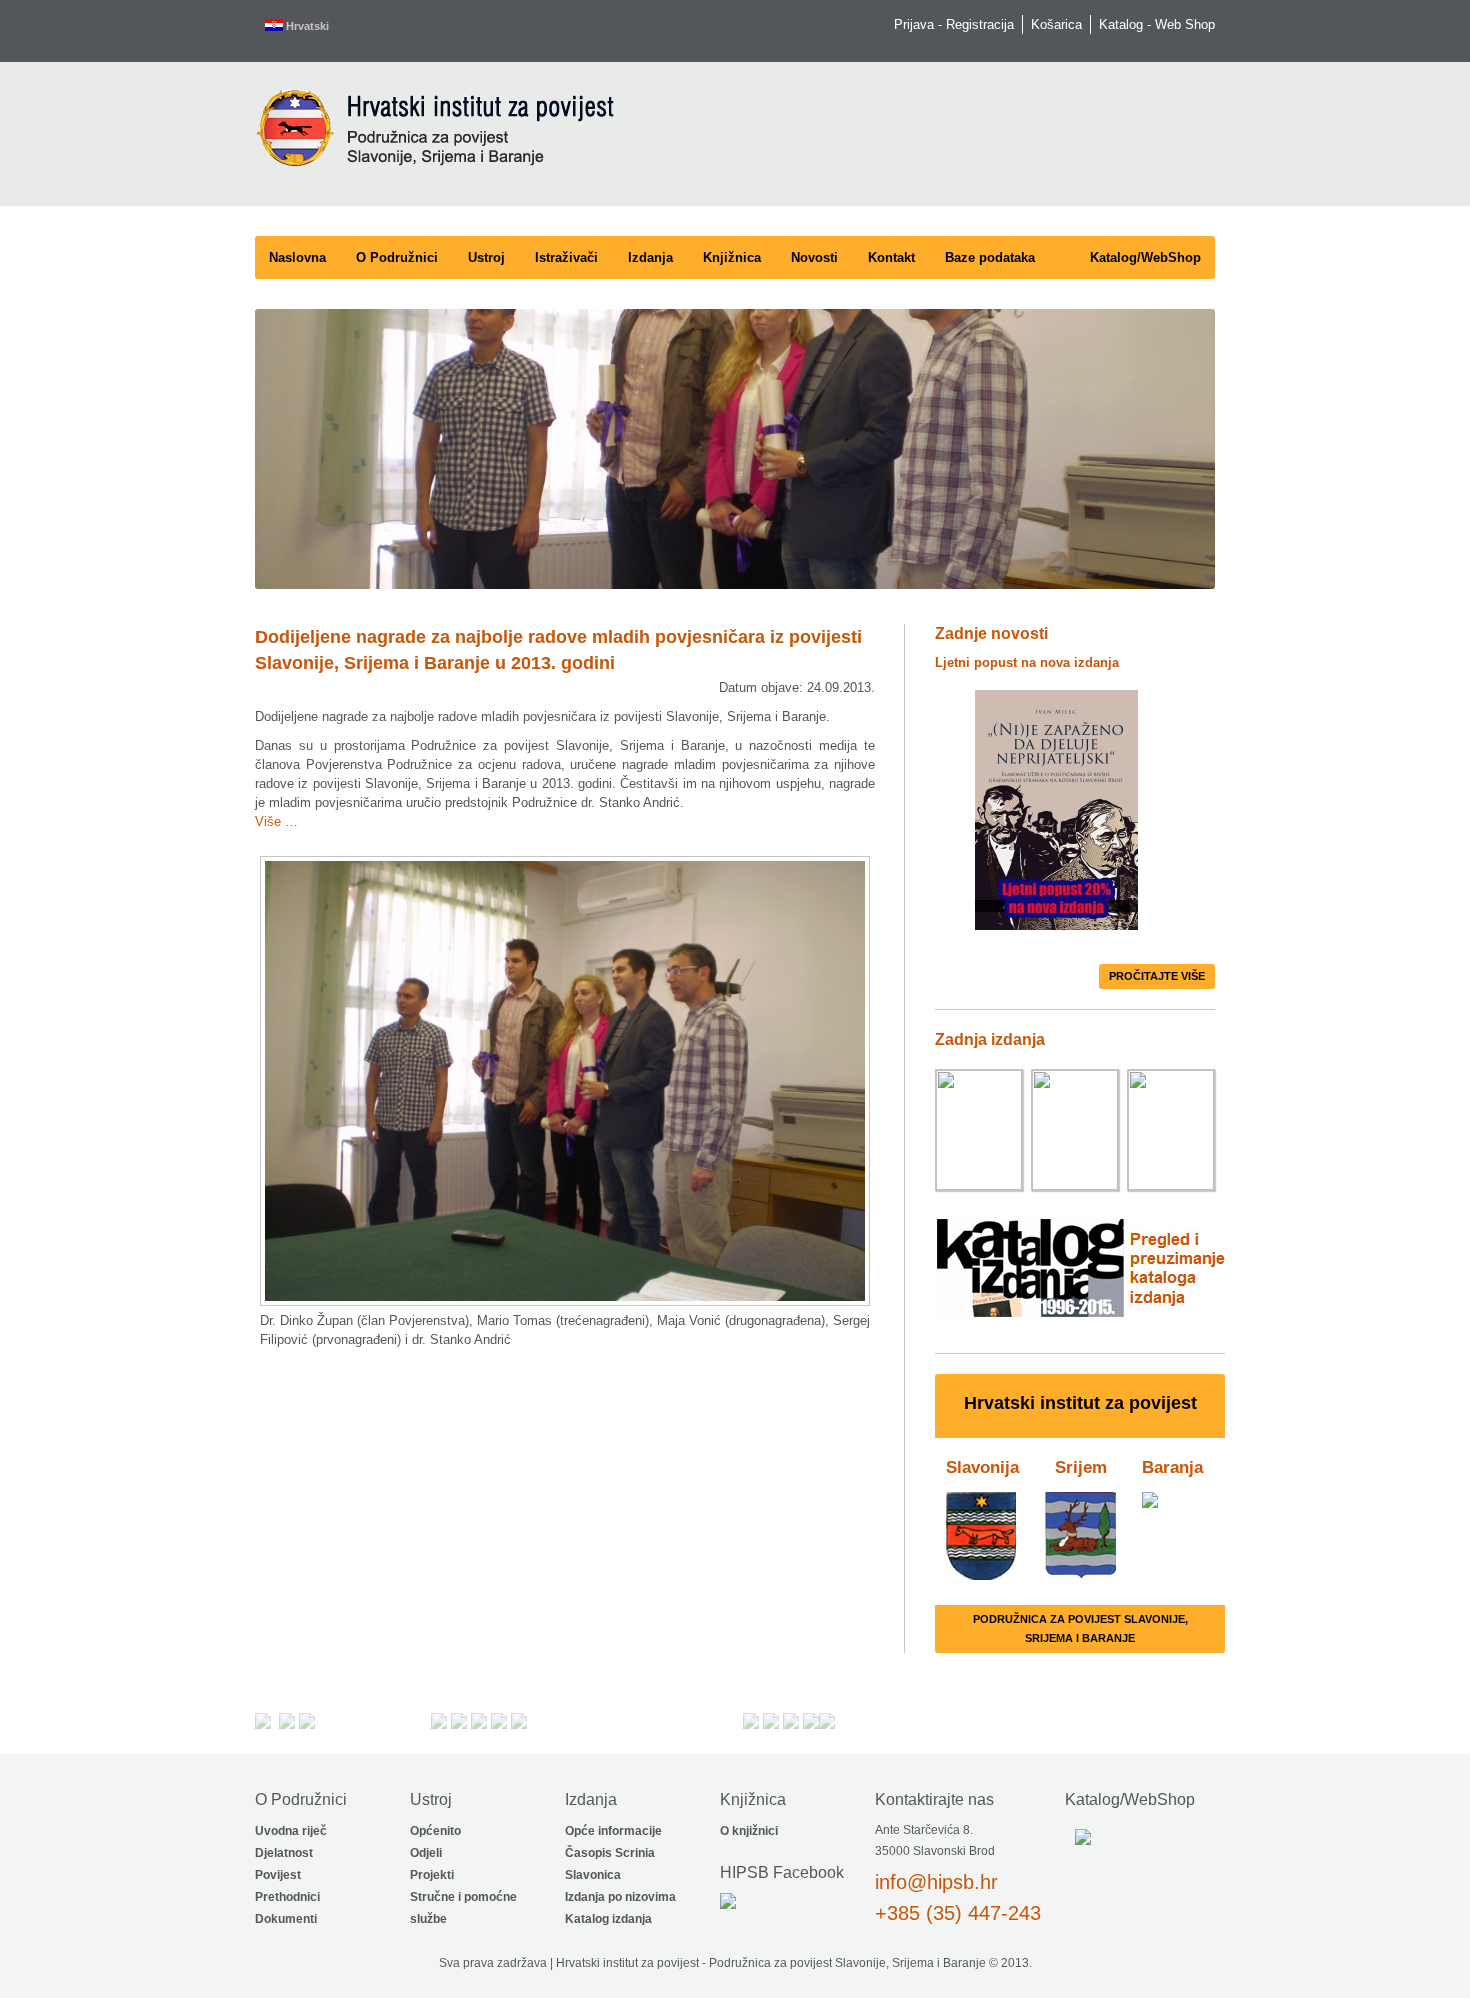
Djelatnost (284, 1853)
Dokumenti (286, 1919)
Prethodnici (287, 1897)
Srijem (1081, 1467)
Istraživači (566, 257)
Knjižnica (732, 257)
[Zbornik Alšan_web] (1075, 1132)
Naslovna (297, 257)
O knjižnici (749, 1831)
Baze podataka (990, 257)
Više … (276, 821)
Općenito (435, 1831)
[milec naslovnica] (979, 1132)
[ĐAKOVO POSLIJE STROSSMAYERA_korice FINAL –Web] (1171, 1132)
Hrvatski (306, 26)
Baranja (1172, 1467)
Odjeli (426, 1853)
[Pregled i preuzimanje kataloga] (1080, 1323)
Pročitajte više (1157, 976)
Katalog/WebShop (1145, 257)
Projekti (432, 1875)
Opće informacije (613, 1831)
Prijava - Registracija (954, 24)
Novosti (814, 257)
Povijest (278, 1875)
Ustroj (486, 257)
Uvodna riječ (291, 1831)
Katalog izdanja (608, 1919)
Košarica (1056, 24)
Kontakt (891, 257)
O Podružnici (397, 257)
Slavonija (982, 1467)
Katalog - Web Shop (1157, 24)
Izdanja (650, 257)
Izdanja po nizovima (620, 1897)
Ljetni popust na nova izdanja (1027, 662)
